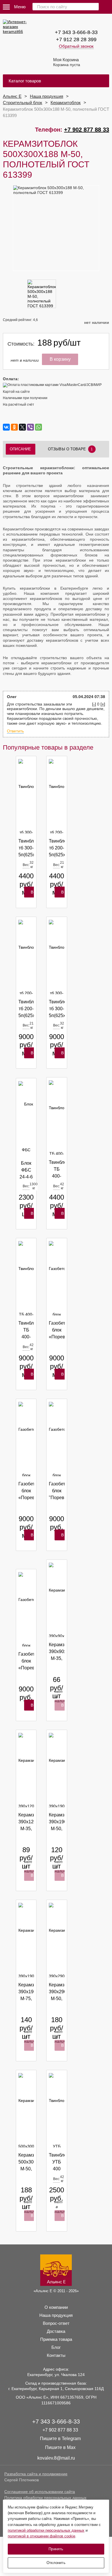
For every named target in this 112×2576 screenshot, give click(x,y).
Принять (56, 2549)
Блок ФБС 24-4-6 (26, 1170)
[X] (22, 427)
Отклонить (56, 2563)
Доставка (56, 2331)
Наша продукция (47, 96)
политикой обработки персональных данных (46, 2530)
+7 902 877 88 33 (87, 130)
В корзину (34, 894)
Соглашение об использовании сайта (40, 2492)
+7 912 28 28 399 (76, 39)
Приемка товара (56, 2339)
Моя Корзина (67, 62)
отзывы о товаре (71, 449)
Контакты (56, 2355)
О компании (56, 2307)
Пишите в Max (60, 2447)
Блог (56, 2347)
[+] (103, 704)
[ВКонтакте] (6, 427)
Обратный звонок (76, 46)
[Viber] (30, 427)
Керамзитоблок (66, 103)
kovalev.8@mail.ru (56, 2458)
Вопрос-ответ (56, 2323)
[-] (94, 704)
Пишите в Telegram (60, 2439)
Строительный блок (23, 103)
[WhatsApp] (38, 427)
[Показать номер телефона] (106, 6)
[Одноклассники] (14, 427)
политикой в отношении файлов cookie (41, 2536)
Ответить (15, 731)
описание (21, 449)
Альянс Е (12, 96)
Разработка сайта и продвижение (36, 2474)
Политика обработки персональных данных (45, 2498)
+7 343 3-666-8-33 (76, 32)
